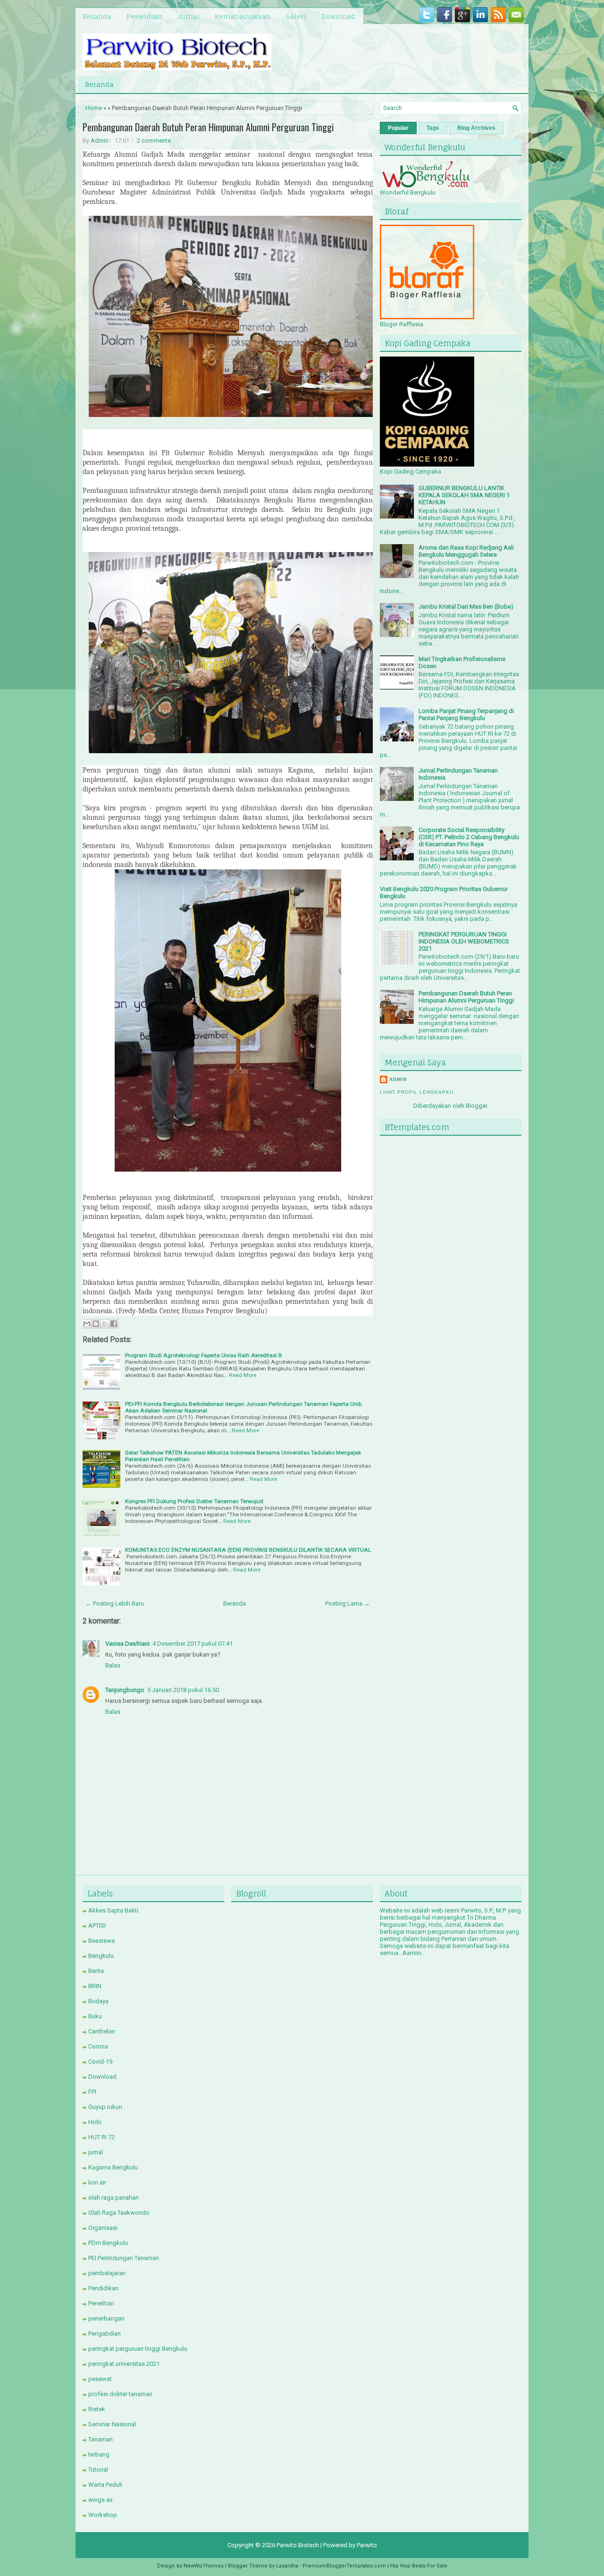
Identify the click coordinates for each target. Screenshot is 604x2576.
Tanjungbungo (125, 1690)
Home (94, 108)
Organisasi (103, 2228)
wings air (101, 2500)
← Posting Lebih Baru (115, 1603)
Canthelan (102, 2031)
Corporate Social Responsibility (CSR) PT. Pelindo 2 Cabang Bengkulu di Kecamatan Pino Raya (469, 837)
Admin (100, 140)
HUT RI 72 (101, 2137)
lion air (97, 2182)
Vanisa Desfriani (127, 1644)
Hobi (95, 2122)
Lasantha (287, 2566)
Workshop (103, 2515)
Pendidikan (103, 2288)
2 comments (154, 140)
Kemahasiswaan (243, 16)
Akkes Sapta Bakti (113, 1910)
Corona (98, 2046)
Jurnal (189, 16)
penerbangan (106, 2318)
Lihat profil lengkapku (417, 1092)
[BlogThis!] (96, 1324)
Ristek (97, 2409)
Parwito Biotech (298, 2545)
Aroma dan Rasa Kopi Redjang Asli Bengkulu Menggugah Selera (466, 551)
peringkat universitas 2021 (124, 2364)
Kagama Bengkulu (113, 2167)
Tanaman (101, 2439)
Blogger (476, 1106)
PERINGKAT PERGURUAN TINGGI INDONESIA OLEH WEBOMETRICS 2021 (464, 941)
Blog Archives (476, 128)
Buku (95, 2016)
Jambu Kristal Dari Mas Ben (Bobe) (466, 607)
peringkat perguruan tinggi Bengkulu (138, 2349)
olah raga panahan (113, 2198)
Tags (433, 128)
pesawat (100, 2379)
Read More (243, 1375)
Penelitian (144, 16)
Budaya (98, 2001)
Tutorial (98, 2470)
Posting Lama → (348, 1603)
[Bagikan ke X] (105, 1324)
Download (338, 16)
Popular (398, 128)
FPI (92, 2092)
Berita (96, 1971)
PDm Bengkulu (108, 2243)
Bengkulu (101, 1956)
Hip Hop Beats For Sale (419, 2566)
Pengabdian (105, 2334)
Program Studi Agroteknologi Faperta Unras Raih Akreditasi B (204, 1355)
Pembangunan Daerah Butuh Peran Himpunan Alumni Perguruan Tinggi (208, 127)
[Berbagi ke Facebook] (114, 1324)
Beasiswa (101, 1941)
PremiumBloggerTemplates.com (344, 2566)
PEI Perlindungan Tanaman (124, 2258)
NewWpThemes (204, 2566)
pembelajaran (107, 2273)
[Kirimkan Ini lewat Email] (87, 1324)
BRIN (95, 1986)
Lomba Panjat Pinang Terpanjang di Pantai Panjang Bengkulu (466, 714)
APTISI (97, 1926)
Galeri (296, 16)
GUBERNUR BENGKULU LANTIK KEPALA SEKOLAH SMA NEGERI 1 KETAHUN (464, 495)
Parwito (367, 2545)
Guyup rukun (105, 2107)
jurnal (96, 2152)
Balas (113, 1665)
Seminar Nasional (112, 2424)
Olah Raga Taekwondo (119, 2213)
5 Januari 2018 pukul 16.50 (183, 1690)
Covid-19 (100, 2062)
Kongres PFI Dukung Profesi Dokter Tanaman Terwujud (194, 1501)
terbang (99, 2454)
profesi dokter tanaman (120, 2394)
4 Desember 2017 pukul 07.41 (193, 1644)
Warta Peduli (105, 2485)
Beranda (97, 16)
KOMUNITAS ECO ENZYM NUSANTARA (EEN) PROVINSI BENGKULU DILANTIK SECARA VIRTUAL (248, 1550)
